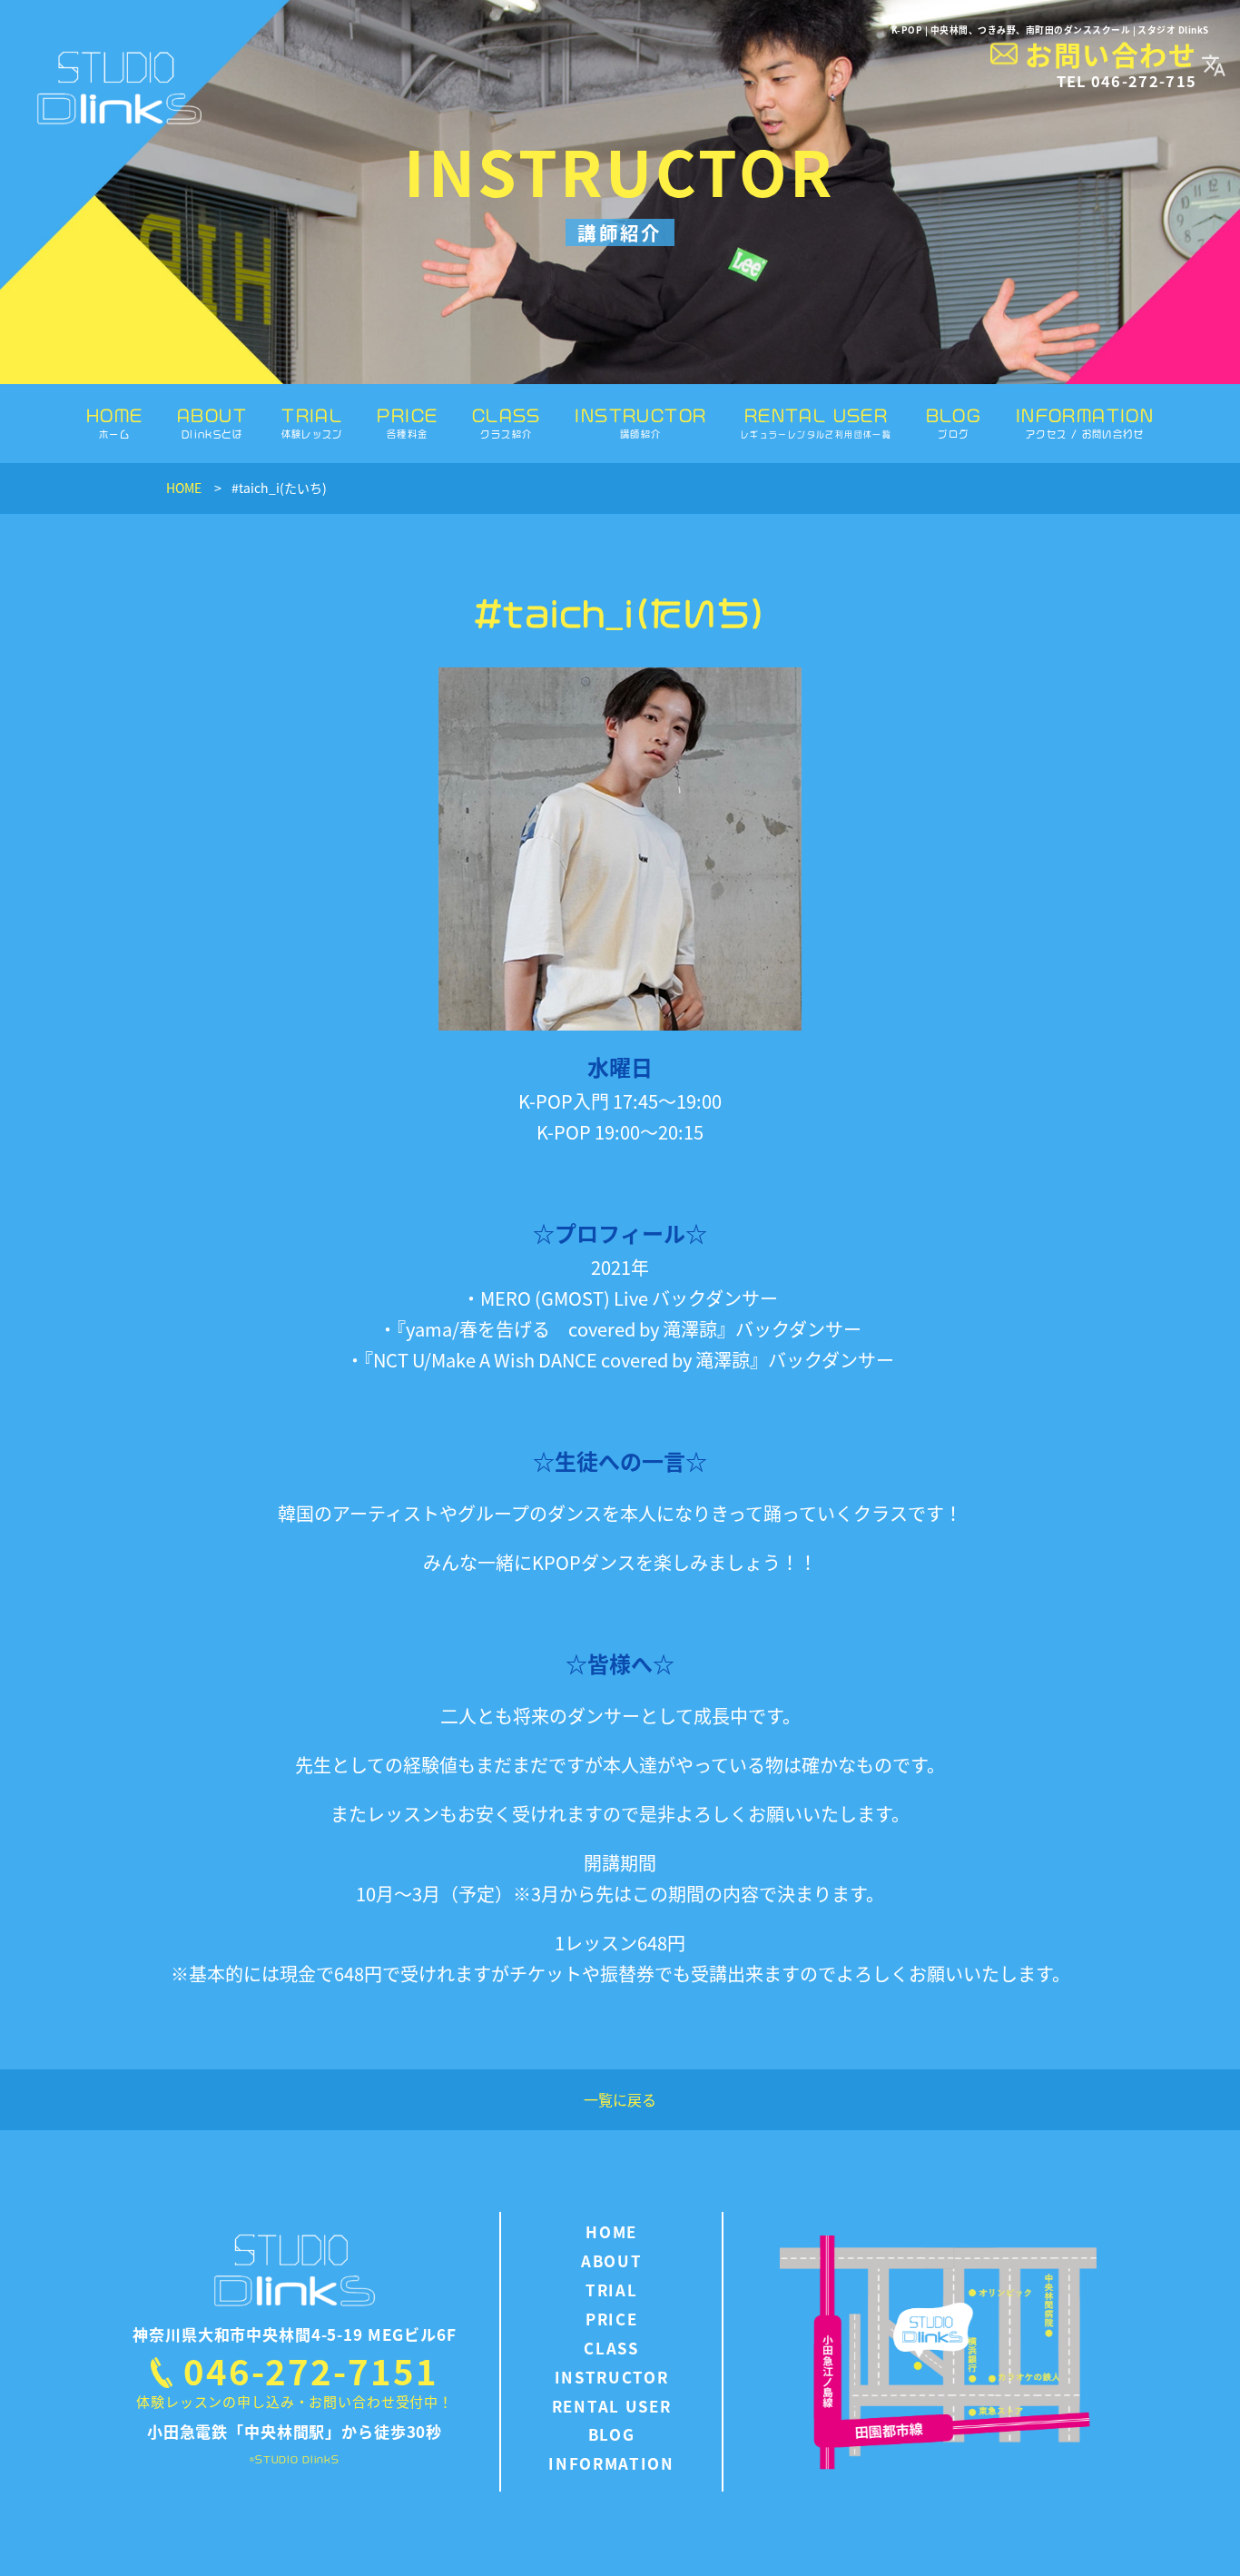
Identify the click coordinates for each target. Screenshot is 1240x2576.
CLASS (507, 423)
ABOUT (212, 423)
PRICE (407, 423)
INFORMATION (1085, 423)
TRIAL (312, 423)
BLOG (954, 423)
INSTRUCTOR (640, 423)
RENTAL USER (816, 423)
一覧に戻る (620, 2099)
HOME (115, 423)
